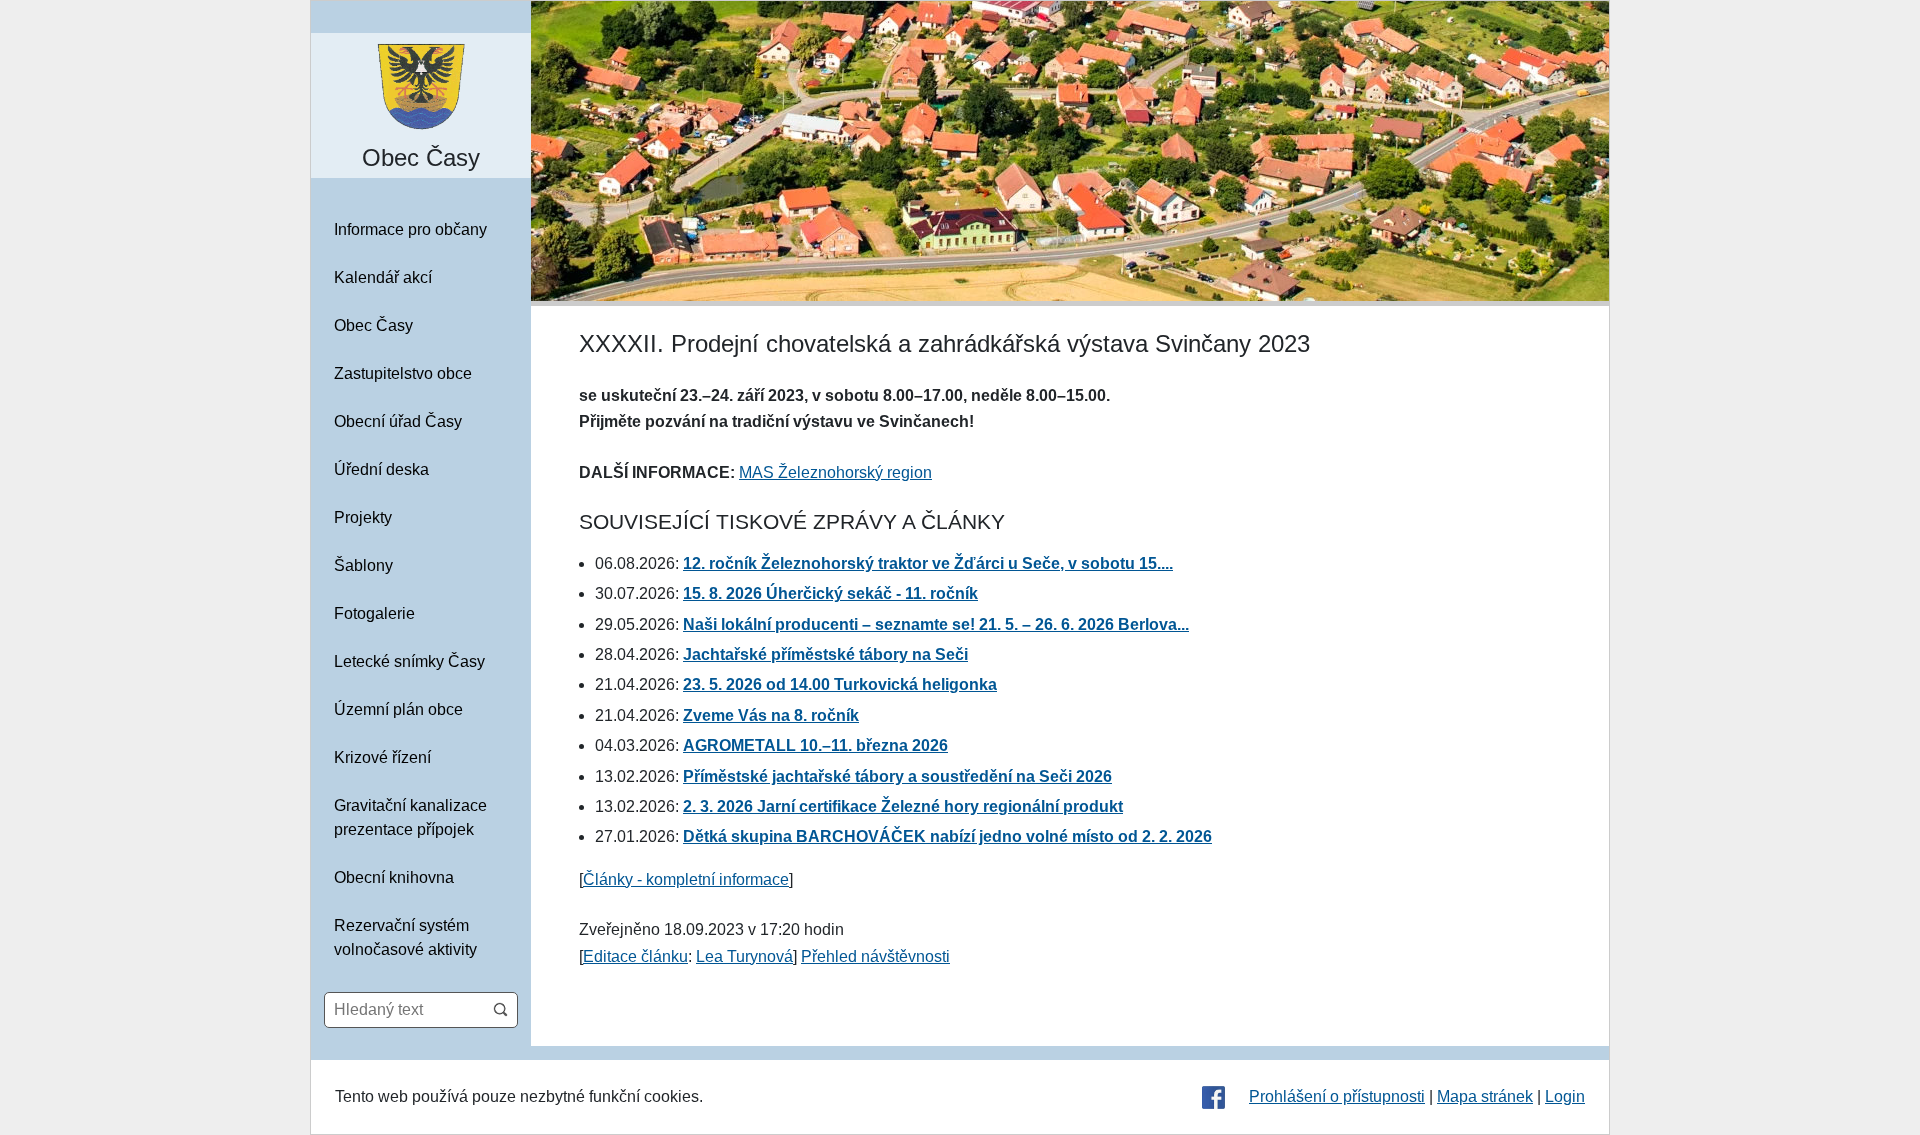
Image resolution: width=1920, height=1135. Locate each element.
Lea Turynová (744, 956)
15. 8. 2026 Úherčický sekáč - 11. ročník (830, 593)
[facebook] (1213, 1097)
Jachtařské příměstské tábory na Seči (825, 654)
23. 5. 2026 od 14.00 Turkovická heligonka (840, 684)
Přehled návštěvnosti (875, 956)
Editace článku (635, 956)
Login (1565, 1096)
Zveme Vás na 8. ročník (771, 715)
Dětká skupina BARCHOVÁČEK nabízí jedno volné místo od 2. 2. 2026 (947, 836)
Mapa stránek (1485, 1096)
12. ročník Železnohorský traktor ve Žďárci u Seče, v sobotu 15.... (928, 563)
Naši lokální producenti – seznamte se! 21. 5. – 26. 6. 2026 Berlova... (936, 624)
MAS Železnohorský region (835, 472)
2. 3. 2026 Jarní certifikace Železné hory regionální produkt (903, 806)
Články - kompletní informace (686, 879)
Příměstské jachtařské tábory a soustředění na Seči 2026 (897, 776)
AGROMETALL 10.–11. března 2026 (815, 745)
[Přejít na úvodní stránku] (421, 85)
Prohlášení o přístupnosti (1337, 1096)
